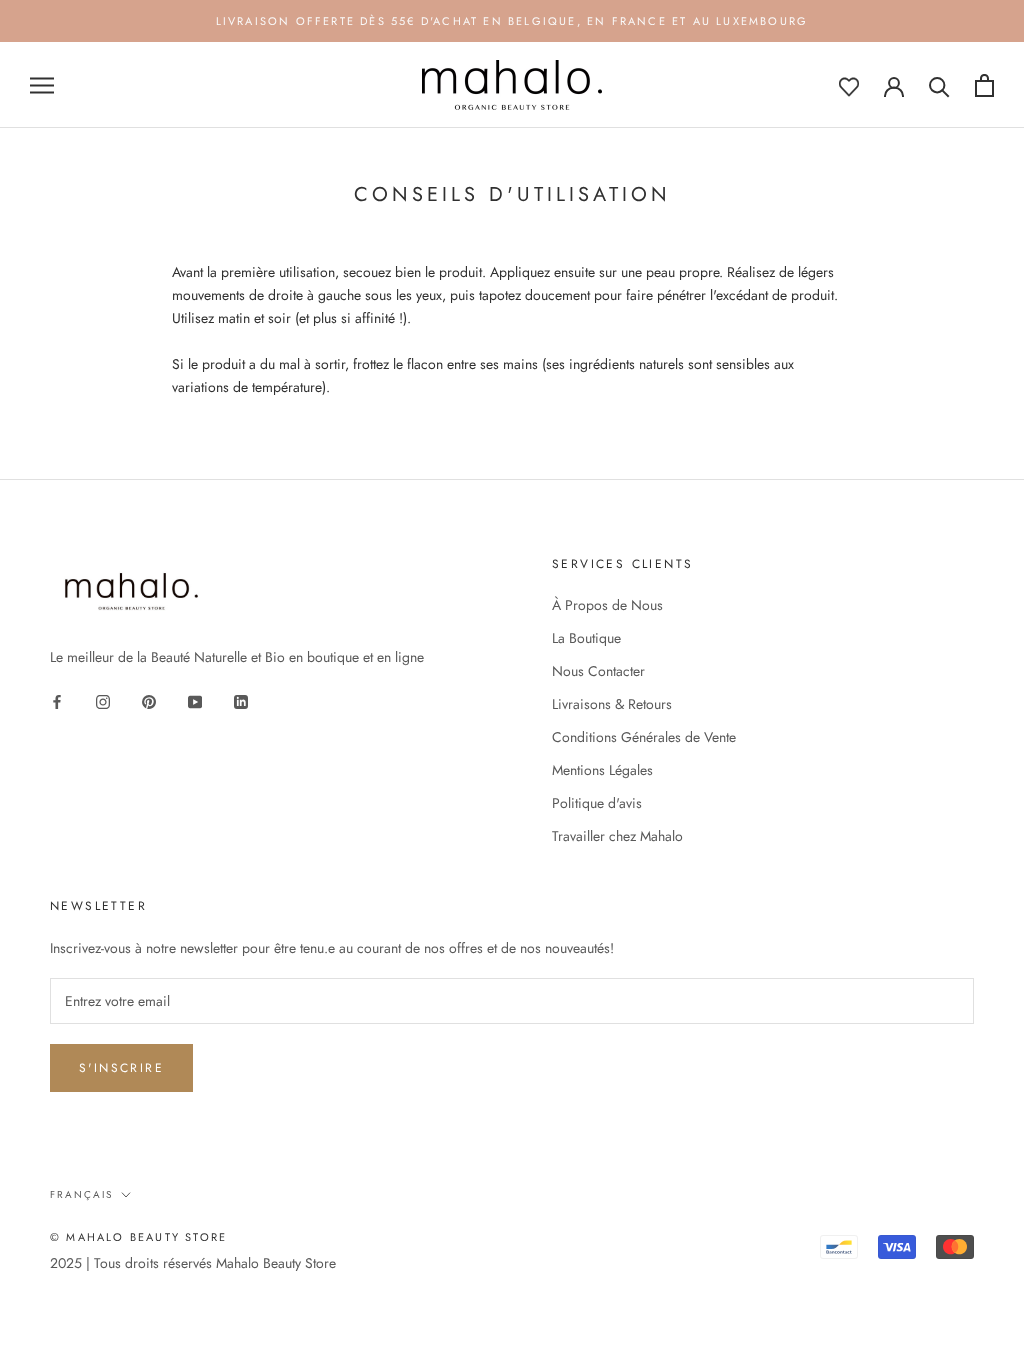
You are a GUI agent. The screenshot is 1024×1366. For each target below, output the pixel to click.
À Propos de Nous (607, 605)
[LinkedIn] (241, 700)
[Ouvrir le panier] (984, 85)
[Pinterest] (149, 700)
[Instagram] (103, 700)
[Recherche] (939, 85)
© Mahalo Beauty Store (138, 1237)
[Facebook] (57, 700)
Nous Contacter (598, 671)
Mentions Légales (602, 770)
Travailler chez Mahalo (617, 836)
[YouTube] (195, 700)
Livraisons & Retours (612, 704)
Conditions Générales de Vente (644, 737)
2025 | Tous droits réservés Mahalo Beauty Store (193, 1263)
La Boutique (586, 638)
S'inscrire (121, 1068)
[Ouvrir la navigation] (42, 85)
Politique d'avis (597, 803)
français (81, 1194)
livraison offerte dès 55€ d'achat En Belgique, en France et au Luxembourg (512, 21)
